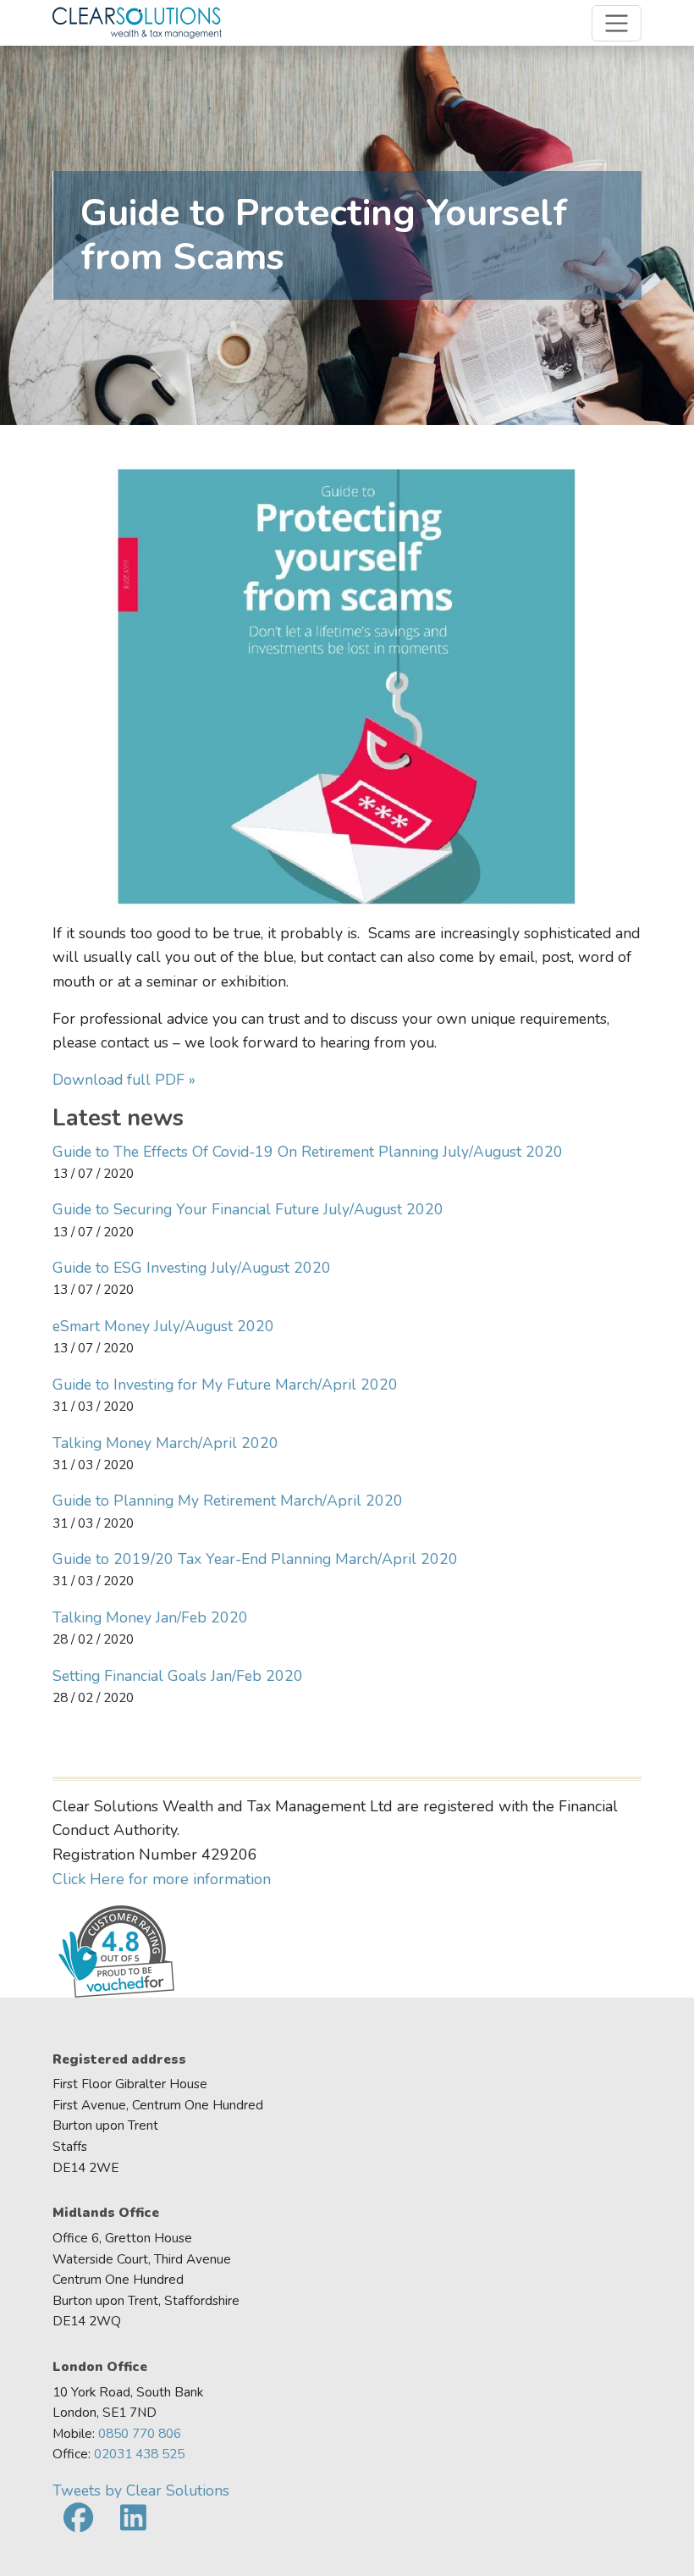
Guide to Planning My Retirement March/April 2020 (228, 1501)
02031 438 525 (139, 2454)
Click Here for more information (162, 1879)
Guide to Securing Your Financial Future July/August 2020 (248, 1209)
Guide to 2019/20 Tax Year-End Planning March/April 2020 (255, 1559)
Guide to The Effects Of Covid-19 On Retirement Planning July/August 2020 (308, 1152)
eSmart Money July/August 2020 (163, 1326)
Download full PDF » (124, 1080)
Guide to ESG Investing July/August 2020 (192, 1268)
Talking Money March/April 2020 (165, 1443)
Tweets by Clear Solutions (141, 2490)
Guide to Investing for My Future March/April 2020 (225, 1385)
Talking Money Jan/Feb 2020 (150, 1617)
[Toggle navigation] (617, 23)
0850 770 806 (140, 2433)
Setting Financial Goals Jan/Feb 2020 (178, 1676)
